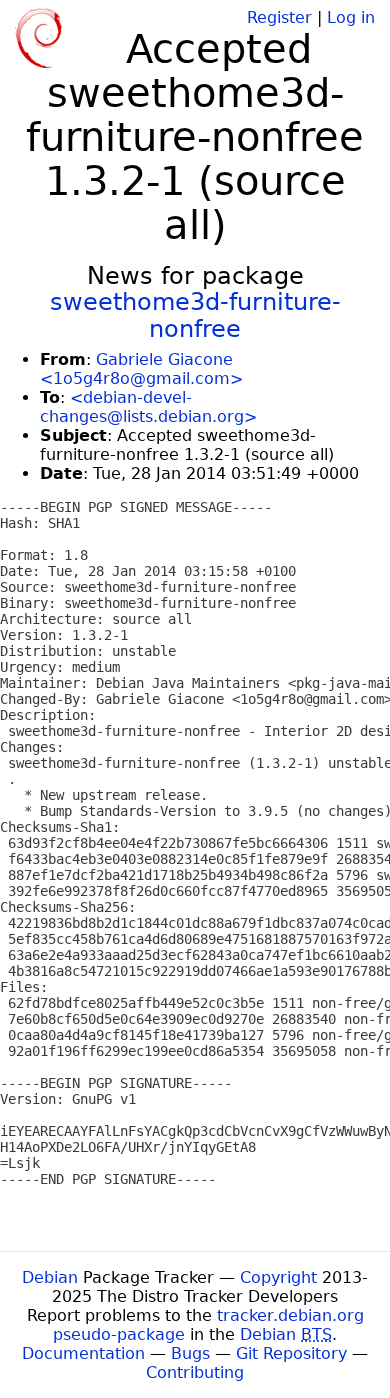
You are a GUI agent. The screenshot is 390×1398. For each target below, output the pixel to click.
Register (279, 17)
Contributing (195, 1372)
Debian (50, 1277)
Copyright (278, 1277)
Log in (351, 17)
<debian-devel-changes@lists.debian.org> (148, 407)
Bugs (190, 1353)
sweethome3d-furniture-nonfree (195, 315)
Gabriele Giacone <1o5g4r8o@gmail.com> (141, 369)
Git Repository (291, 1353)
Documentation (83, 1353)
